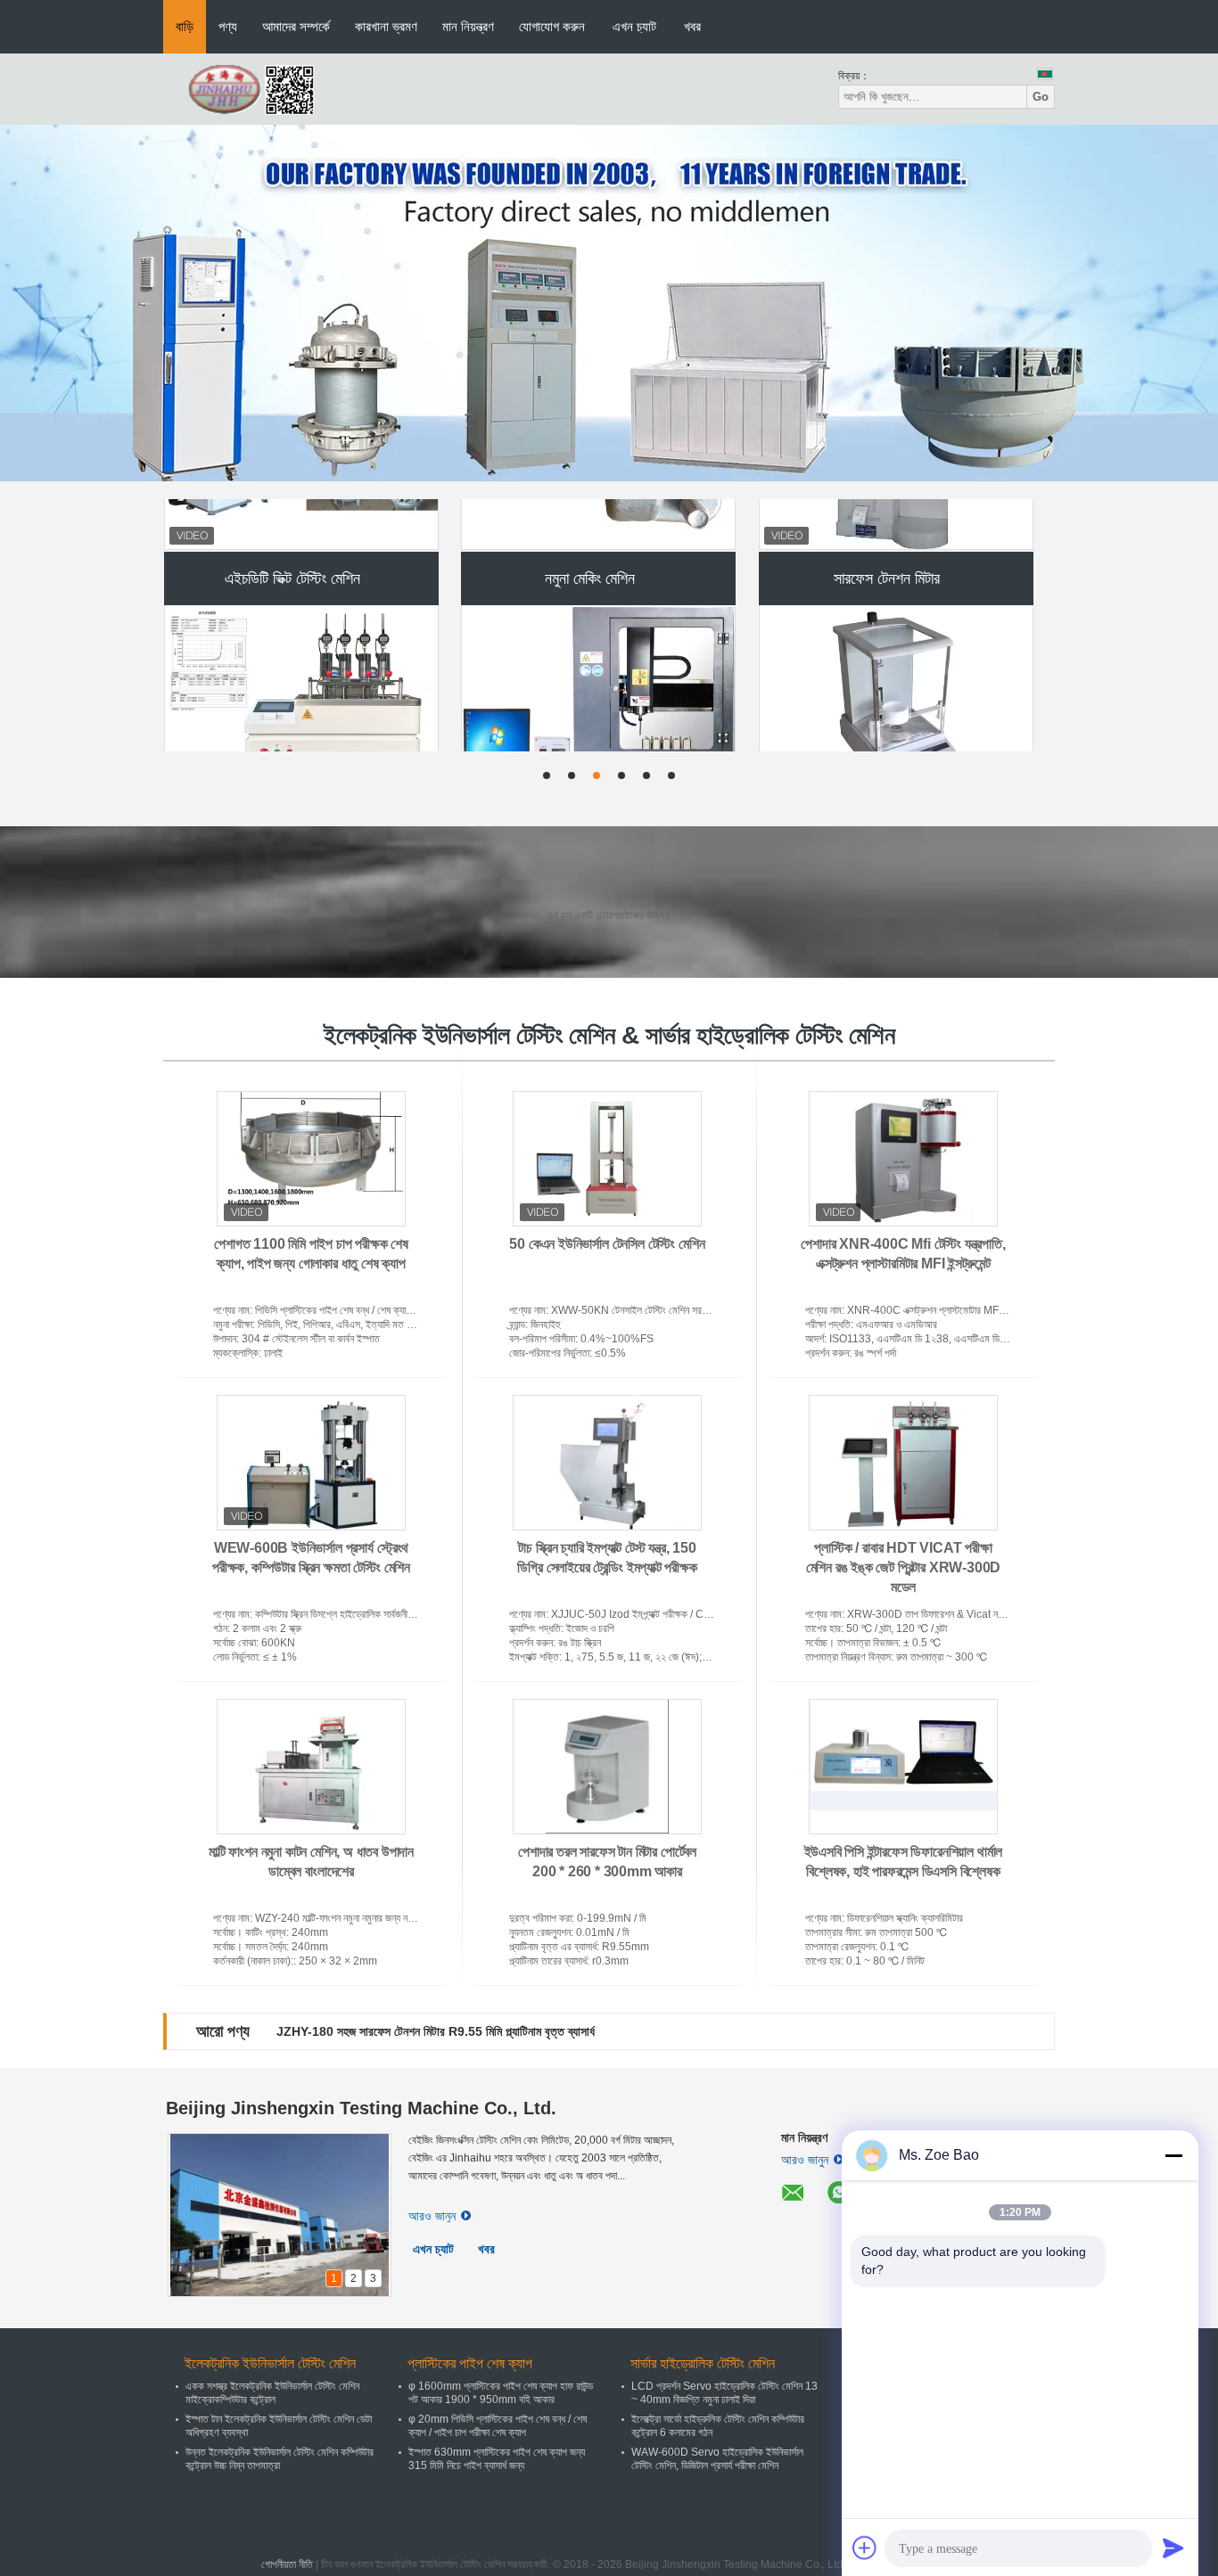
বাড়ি (185, 26)
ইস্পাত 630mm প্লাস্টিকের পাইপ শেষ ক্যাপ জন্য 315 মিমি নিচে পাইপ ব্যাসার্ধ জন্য (497, 2459)
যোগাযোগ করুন (552, 26)
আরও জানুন (432, 2216)
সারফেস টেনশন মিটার (887, 527)
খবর (692, 26)
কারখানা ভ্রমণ (386, 26)
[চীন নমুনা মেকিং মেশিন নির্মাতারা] (599, 652)
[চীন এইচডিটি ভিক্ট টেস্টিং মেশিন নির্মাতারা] (302, 652)
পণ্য (228, 26)
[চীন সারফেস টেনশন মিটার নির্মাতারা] (897, 652)
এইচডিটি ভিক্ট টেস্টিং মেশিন (292, 527)
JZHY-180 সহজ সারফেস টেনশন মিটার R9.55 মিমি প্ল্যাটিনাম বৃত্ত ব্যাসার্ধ (436, 2031)
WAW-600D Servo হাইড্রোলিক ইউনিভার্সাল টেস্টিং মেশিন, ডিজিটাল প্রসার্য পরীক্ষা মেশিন (717, 2459)
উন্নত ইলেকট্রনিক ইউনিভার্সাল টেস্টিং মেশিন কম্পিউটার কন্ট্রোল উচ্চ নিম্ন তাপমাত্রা (280, 2459)
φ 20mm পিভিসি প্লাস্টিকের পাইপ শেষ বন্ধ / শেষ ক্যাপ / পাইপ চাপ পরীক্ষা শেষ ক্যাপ (498, 2426)
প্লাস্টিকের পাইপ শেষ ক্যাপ (470, 2363)
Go (1041, 97)
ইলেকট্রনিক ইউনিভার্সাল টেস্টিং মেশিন (270, 2363)
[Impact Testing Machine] (609, 303)
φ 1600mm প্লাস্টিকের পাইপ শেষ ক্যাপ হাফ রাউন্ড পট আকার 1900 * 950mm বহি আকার (501, 2393)
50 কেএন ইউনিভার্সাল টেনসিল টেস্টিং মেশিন (607, 1244)
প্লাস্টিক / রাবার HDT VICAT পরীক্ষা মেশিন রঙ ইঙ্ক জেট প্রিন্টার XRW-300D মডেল (904, 1567)
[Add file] (865, 2547)
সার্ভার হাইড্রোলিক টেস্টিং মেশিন (703, 2363)
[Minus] (1173, 2155)
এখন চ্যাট (634, 26)
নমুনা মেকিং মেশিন (590, 527)
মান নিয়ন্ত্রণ (468, 26)
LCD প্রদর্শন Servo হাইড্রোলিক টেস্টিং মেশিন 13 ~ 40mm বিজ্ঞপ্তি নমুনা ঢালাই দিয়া (724, 2393)
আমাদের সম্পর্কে (296, 26)
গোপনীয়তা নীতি (287, 2564)
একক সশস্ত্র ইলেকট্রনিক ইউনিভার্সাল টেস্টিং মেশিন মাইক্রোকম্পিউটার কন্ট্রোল (272, 2393)
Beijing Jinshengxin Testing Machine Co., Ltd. (361, 2108)
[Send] (1173, 2547)
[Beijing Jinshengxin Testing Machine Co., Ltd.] (261, 88)
